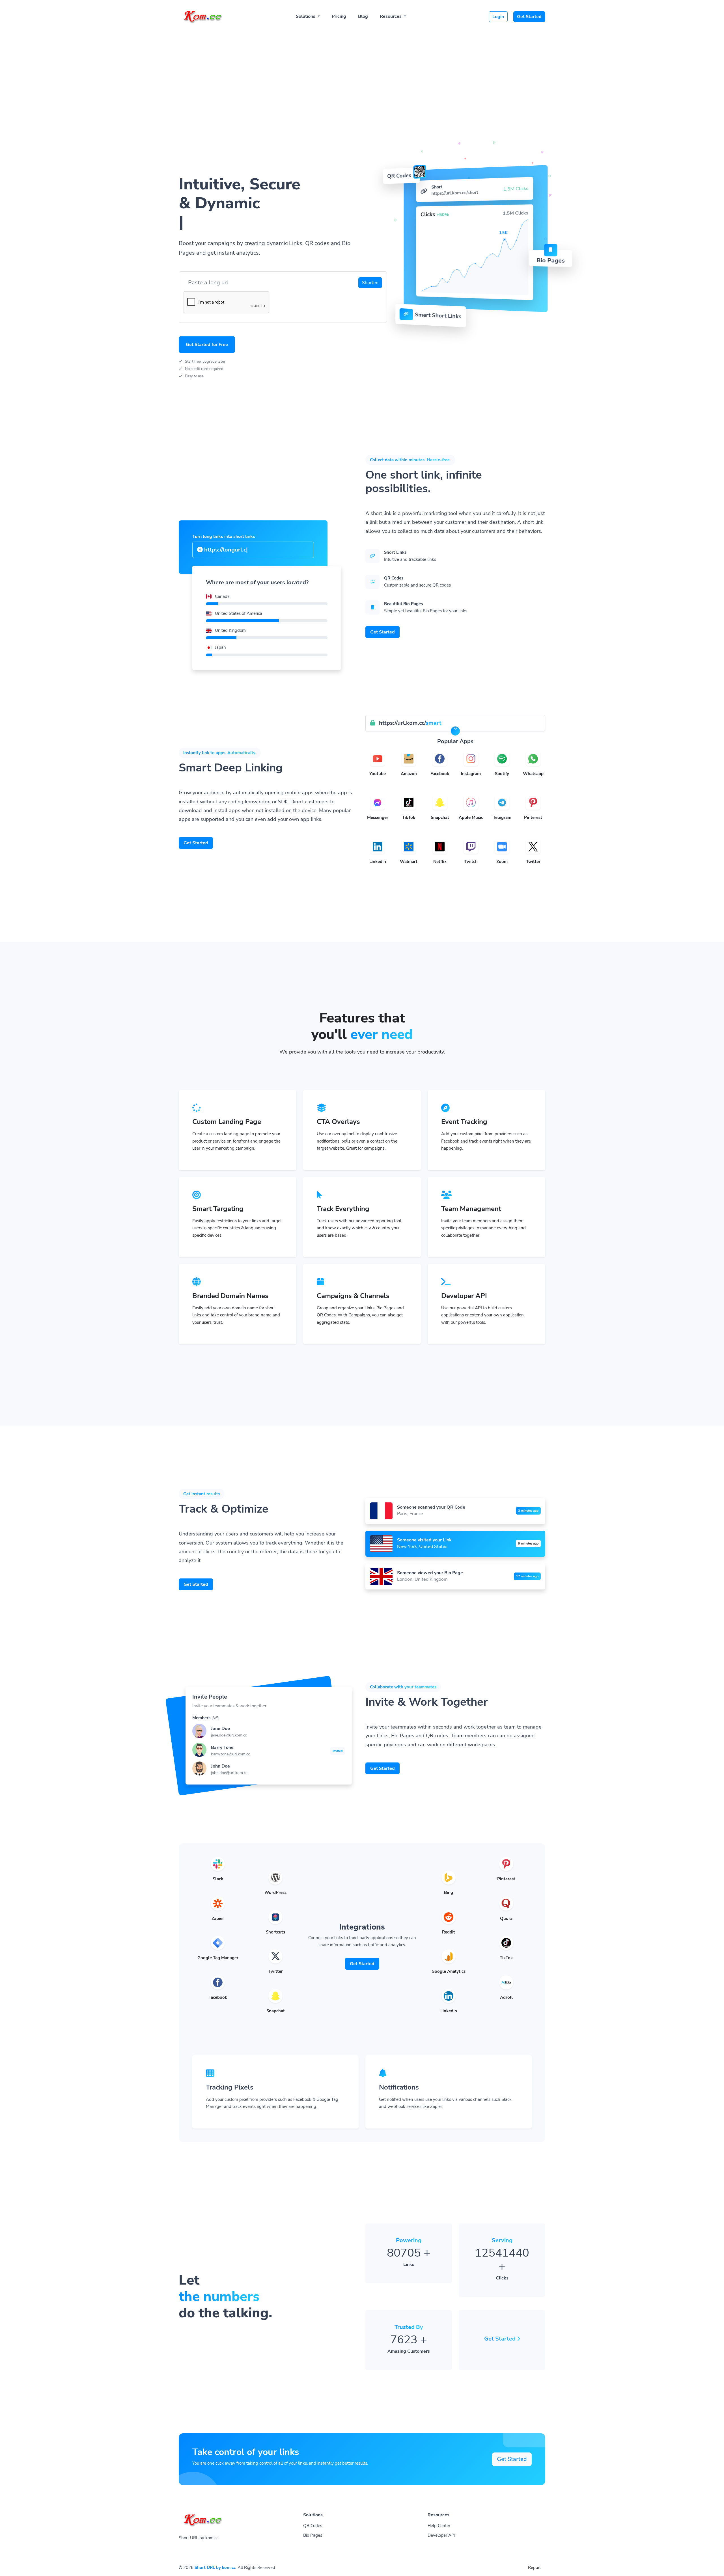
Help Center (439, 2526)
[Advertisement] (362, 71)
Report (534, 2568)
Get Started (529, 17)
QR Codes (313, 2526)
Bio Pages (313, 2535)
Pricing (339, 16)
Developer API (441, 2535)
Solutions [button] (306, 16)
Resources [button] (391, 16)
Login (498, 17)
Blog (363, 16)
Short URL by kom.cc (215, 2568)
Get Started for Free (207, 345)
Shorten (370, 283)
